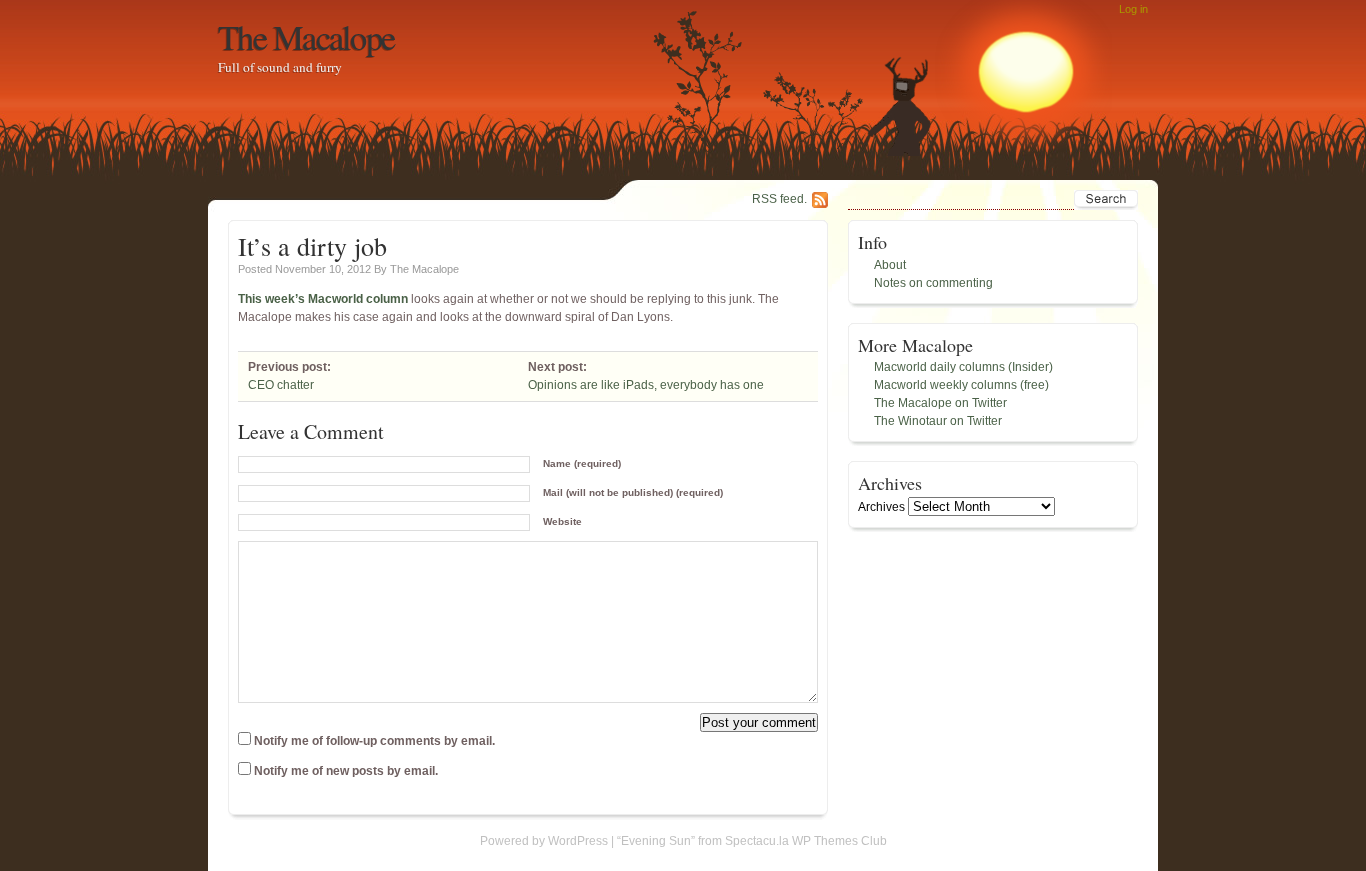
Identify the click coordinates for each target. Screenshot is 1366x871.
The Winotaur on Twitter (938, 421)
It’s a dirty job (312, 246)
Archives (881, 507)
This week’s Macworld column (323, 299)
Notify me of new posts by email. (346, 771)
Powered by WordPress (544, 841)
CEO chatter (281, 385)
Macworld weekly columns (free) (961, 385)
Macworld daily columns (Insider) (963, 367)
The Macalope (306, 36)
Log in (1133, 9)
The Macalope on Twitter (940, 403)
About (890, 265)
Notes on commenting (933, 283)
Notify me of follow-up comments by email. (374, 741)
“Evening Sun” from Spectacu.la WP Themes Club (752, 841)
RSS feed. (779, 199)
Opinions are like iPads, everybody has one (646, 385)
